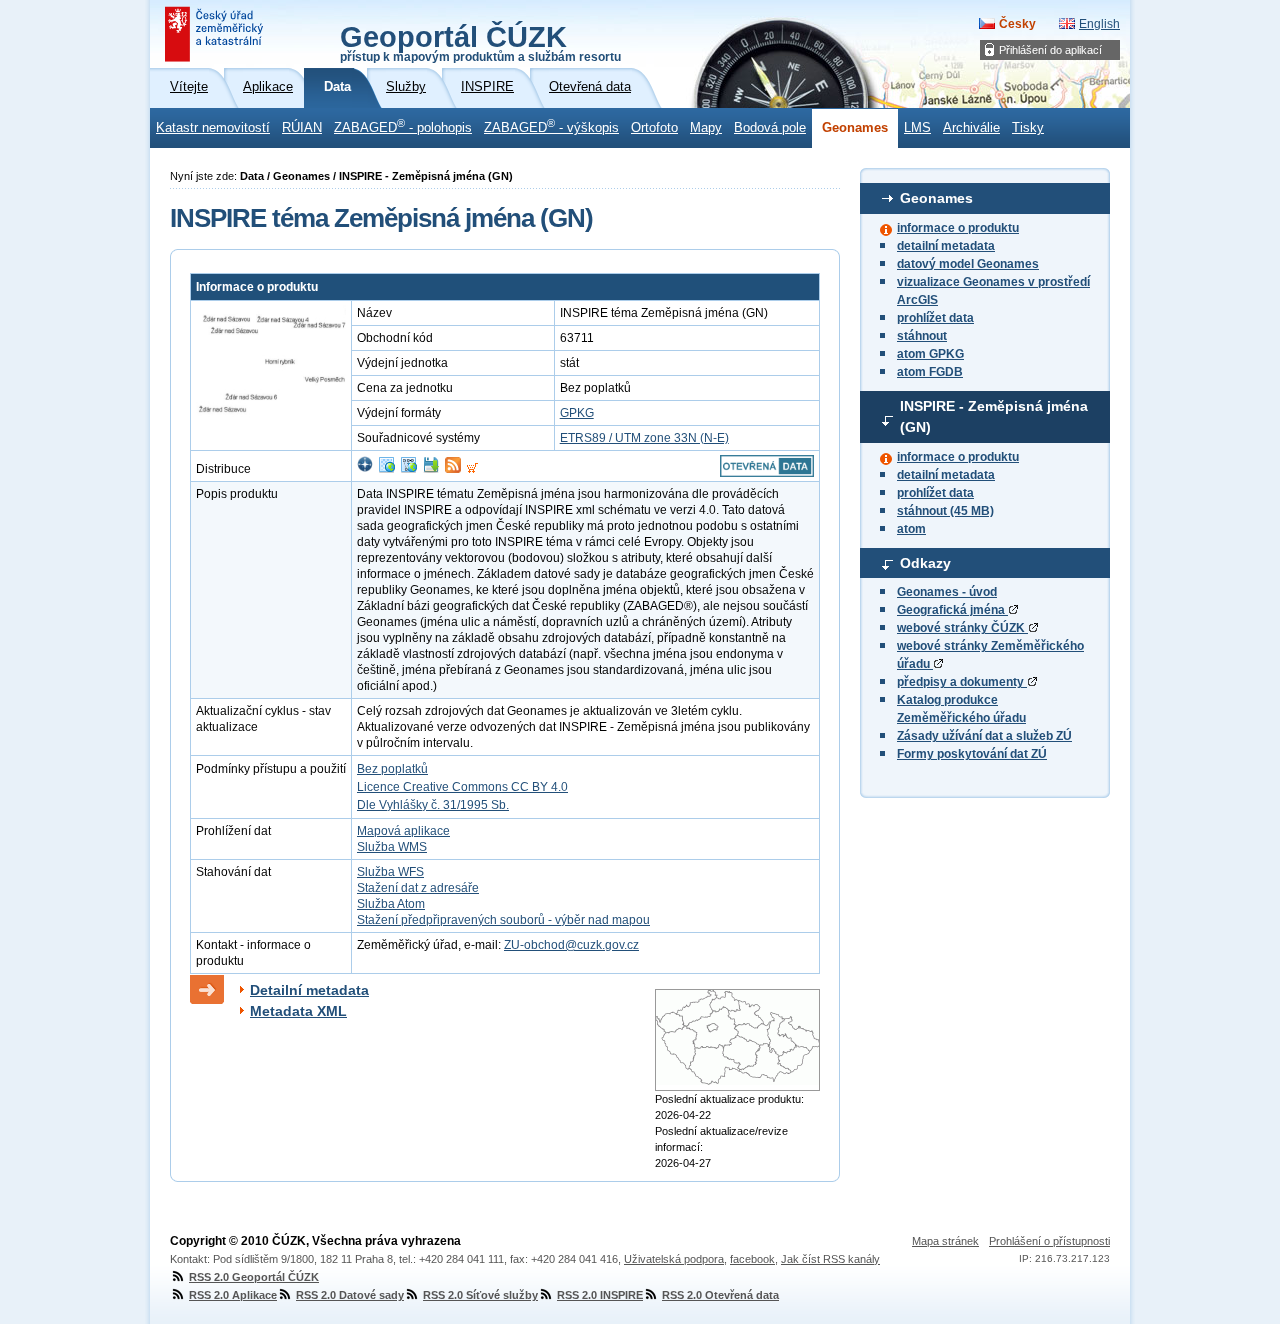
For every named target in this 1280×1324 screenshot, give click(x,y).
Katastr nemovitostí (213, 128)
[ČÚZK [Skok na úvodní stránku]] (216, 34)
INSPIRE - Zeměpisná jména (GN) (994, 417)
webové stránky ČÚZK (962, 628)
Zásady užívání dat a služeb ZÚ (984, 736)
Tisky (1028, 128)
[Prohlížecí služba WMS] (387, 469)
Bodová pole (770, 128)
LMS (917, 128)
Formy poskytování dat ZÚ (972, 754)
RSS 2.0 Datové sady (350, 1295)
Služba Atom (391, 904)
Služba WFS (390, 872)
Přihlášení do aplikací (1050, 50)
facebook (752, 1259)
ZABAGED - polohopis (403, 126)
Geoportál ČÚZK (480, 42)
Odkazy (925, 563)
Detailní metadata (309, 990)
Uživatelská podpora (674, 1259)
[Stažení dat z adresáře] (431, 469)
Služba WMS (392, 847)
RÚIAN (302, 128)
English (1099, 24)
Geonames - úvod (947, 592)
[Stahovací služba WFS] (409, 469)
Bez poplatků (392, 769)
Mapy (706, 128)
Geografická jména (952, 610)
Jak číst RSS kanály (830, 1259)
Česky (1017, 24)
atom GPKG (930, 354)
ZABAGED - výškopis (551, 126)
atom (911, 529)
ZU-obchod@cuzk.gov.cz (571, 945)
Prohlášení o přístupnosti (1049, 1241)
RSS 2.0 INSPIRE (600, 1295)
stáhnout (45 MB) (945, 511)
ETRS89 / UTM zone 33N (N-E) (644, 438)
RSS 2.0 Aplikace (233, 1295)
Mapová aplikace (403, 831)
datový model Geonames (968, 264)
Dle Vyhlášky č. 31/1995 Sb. (433, 805)
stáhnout (922, 336)
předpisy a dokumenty (962, 682)
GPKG (577, 413)
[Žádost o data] (472, 469)
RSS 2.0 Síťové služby (480, 1295)
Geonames (855, 128)
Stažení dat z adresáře (418, 888)
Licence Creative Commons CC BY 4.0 (462, 787)
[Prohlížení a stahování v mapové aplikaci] (365, 469)
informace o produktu (958, 228)
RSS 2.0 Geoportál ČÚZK (254, 1277)
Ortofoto (654, 128)
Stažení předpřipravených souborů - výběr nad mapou (503, 920)
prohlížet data (935, 318)
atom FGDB (930, 372)
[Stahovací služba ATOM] (453, 469)
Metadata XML (298, 1011)
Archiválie (971, 128)
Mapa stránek (945, 1241)
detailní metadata (946, 246)
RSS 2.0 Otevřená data (720, 1295)
